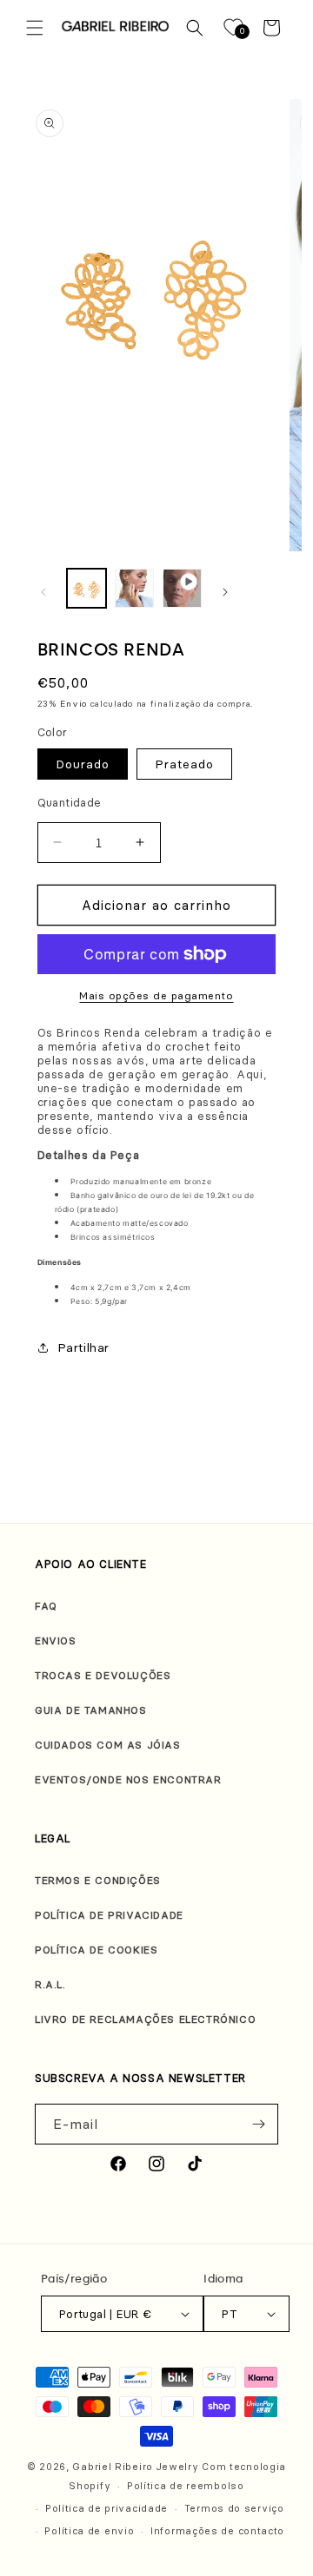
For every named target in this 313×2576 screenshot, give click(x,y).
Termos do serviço (234, 2508)
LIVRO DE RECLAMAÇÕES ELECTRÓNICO (145, 2019)
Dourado (83, 764)
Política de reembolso (186, 2486)
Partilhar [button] (83, 1347)
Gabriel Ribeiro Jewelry (135, 2467)
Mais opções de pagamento (156, 995)
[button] (35, 28)
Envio (73, 704)
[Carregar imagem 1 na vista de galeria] (87, 588)
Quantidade (70, 802)
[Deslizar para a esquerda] (43, 592)
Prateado (184, 764)
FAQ (46, 1606)
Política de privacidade (107, 2508)
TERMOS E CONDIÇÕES (98, 1880)
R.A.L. (50, 1984)
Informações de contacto (217, 2531)
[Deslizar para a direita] (225, 592)
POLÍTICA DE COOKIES (96, 1950)
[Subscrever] (258, 2124)
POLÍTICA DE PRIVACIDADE (109, 1915)
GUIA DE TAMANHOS (91, 1710)
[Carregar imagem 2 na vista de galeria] (134, 588)
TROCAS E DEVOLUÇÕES (103, 1675)
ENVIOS (56, 1640)
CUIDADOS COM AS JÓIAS (108, 1745)
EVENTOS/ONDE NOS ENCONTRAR (128, 1779)
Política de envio (89, 2531)
